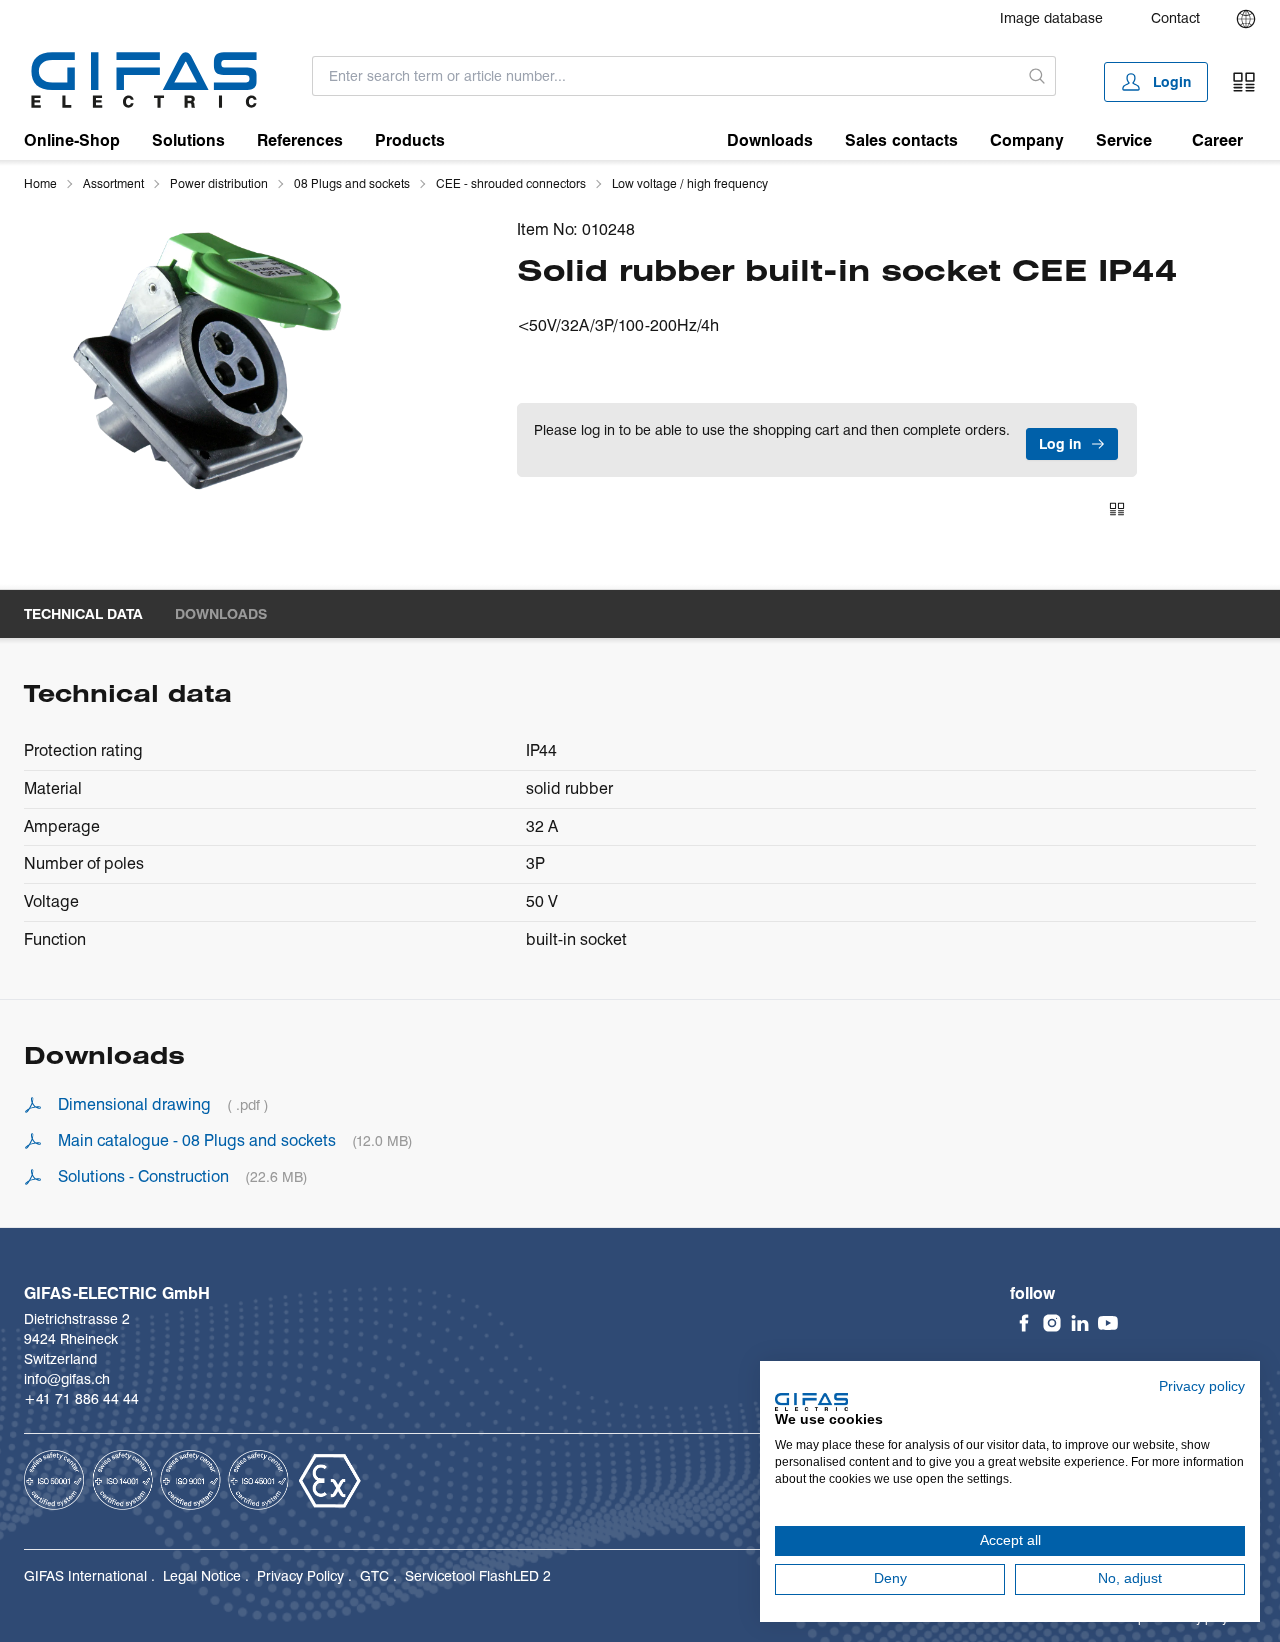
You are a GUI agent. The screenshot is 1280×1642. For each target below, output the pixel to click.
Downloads (770, 140)
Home (40, 183)
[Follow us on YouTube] (1108, 1323)
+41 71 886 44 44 (81, 1399)
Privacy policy (1202, 1386)
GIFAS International (85, 1576)
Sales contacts (901, 140)
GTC (374, 1576)
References (300, 140)
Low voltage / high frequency (690, 183)
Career (1217, 140)
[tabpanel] (209, 358)
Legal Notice (202, 1576)
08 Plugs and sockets (352, 183)
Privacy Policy (300, 1576)
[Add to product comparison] (1117, 509)
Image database (1051, 18)
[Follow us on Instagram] (1052, 1323)
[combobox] (665, 76)
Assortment (113, 183)
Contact (1175, 18)
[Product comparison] (1244, 82)
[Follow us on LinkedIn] (1080, 1323)
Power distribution (219, 183)
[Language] (1246, 19)
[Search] (1037, 76)
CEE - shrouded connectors (511, 183)
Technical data (83, 614)
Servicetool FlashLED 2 (478, 1576)
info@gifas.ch (67, 1379)
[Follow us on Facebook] (1024, 1323)
